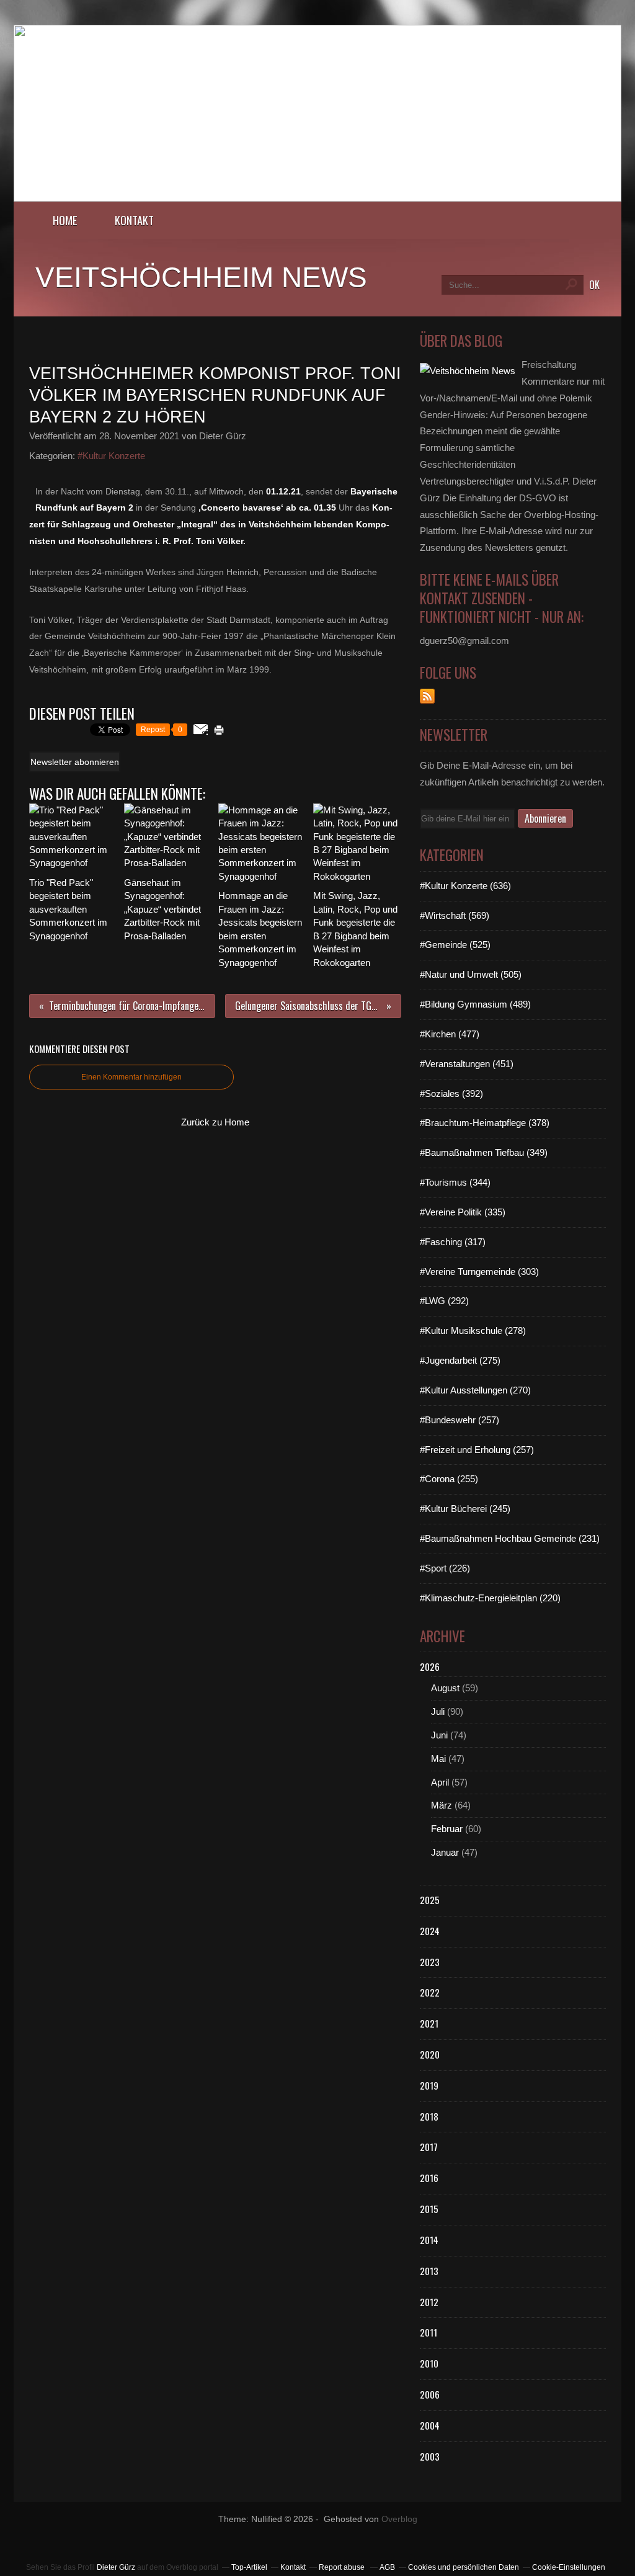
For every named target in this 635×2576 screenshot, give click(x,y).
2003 (430, 2456)
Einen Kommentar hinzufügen (131, 1077)
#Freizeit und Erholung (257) (477, 1450)
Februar (447, 1829)
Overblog (399, 2519)
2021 (429, 2023)
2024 (430, 1931)
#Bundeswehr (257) (460, 1420)
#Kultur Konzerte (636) (465, 886)
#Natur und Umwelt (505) (471, 974)
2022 (430, 1992)
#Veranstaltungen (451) (467, 1064)
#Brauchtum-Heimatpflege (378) (485, 1123)
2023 (430, 1962)
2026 (430, 1666)
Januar (445, 1852)
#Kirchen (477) (450, 1034)
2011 (429, 2332)
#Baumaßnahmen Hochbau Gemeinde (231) (510, 1538)
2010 (429, 2363)
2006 (430, 2394)
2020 (430, 2054)
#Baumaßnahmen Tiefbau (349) (484, 1152)
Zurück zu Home (215, 1122)
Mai (438, 1759)
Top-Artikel (249, 2567)
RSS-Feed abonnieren (427, 696)
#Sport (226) (445, 1568)
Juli (438, 1711)
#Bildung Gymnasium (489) (475, 1004)
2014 (429, 2240)
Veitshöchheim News (201, 277)
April (440, 1782)
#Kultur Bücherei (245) (465, 1509)
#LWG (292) (444, 1301)
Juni (439, 1735)
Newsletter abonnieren (75, 762)
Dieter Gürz (116, 2567)
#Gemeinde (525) (455, 945)
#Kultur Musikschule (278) (473, 1330)
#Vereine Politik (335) (463, 1212)
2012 (429, 2302)
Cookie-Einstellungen (569, 2567)
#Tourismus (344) (455, 1182)
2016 (429, 2178)
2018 (429, 2116)
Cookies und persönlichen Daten (464, 2567)
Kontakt (134, 220)
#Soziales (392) (451, 1093)
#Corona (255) (449, 1479)
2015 (429, 2209)
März (442, 1805)
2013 (429, 2271)
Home (65, 220)
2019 (429, 2085)
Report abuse (343, 2567)
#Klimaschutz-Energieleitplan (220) (490, 1598)
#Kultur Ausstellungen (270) (475, 1390)
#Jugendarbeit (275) (460, 1360)
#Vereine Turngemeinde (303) (479, 1272)
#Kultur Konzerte (111, 456)
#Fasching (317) (453, 1242)
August (445, 1688)
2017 (429, 2147)
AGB (387, 2567)
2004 (430, 2425)
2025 (430, 1900)
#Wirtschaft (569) (455, 915)
